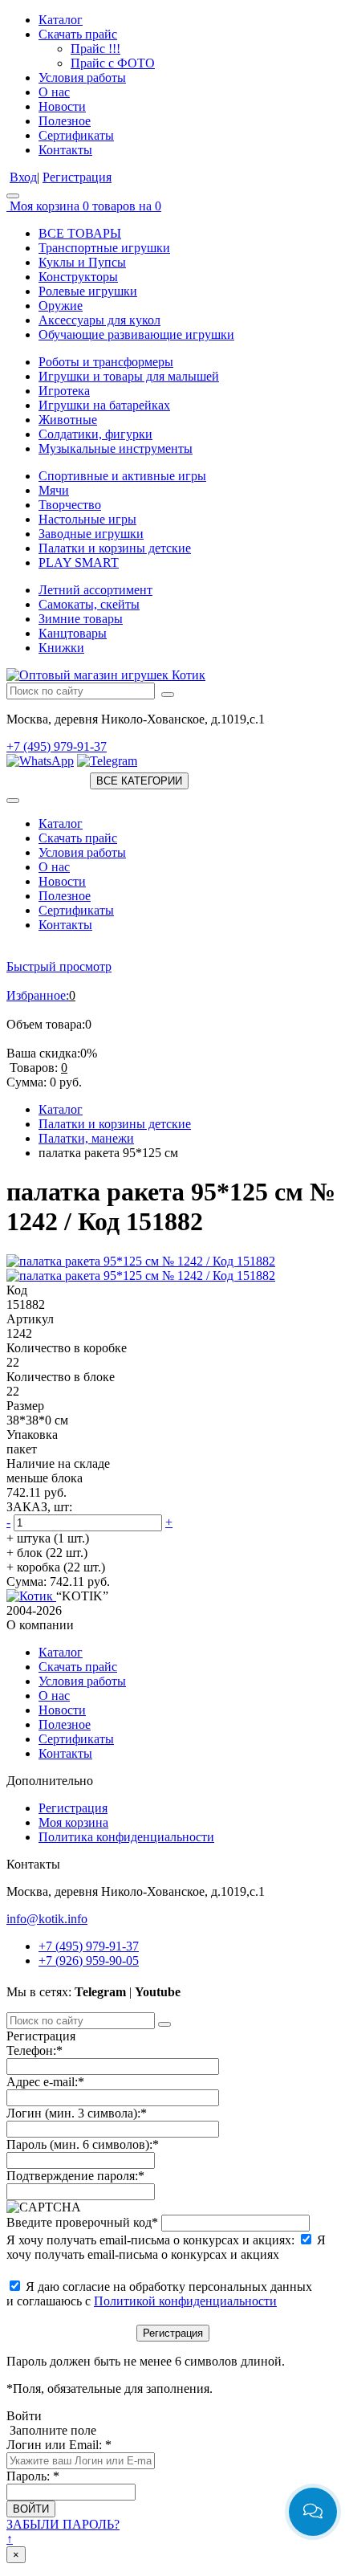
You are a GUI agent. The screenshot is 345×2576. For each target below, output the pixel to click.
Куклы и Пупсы (82, 262)
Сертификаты (76, 135)
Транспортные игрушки (104, 248)
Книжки (61, 648)
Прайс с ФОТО (113, 63)
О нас (54, 92)
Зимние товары (81, 619)
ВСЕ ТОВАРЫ (80, 233)
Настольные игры (87, 519)
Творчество (70, 505)
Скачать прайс (78, 34)
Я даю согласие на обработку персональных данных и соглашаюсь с (159, 2294)
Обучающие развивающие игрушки (136, 334)
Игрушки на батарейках (104, 405)
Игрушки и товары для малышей (129, 376)
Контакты (65, 150)
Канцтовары (73, 633)
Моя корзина (73, 1822)
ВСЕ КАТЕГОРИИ (139, 781)
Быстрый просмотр (59, 966)
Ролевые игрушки (88, 291)
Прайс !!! (95, 49)
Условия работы (82, 77)
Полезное (65, 121)
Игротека (64, 391)
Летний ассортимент (95, 590)
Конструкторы (78, 277)
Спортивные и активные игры (122, 476)
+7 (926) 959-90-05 (89, 1961)
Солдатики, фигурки (95, 434)
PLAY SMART (79, 562)
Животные (68, 420)
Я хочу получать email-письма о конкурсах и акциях (166, 2247)
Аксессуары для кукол (99, 320)
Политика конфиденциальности (126, 1837)
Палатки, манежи (86, 1138)
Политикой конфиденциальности (185, 2301)
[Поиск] (168, 695)
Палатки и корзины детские (115, 548)
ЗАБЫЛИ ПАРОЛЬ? (63, 2524)
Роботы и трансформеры (106, 362)
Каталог (61, 20)
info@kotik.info (47, 1919)
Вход (23, 177)
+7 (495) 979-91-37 (57, 746)
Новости (62, 106)
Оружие (61, 306)
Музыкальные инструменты (116, 448)
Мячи (54, 490)
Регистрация (77, 177)
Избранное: (38, 995)
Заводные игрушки (91, 534)
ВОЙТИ (31, 2509)
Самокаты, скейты (89, 604)
